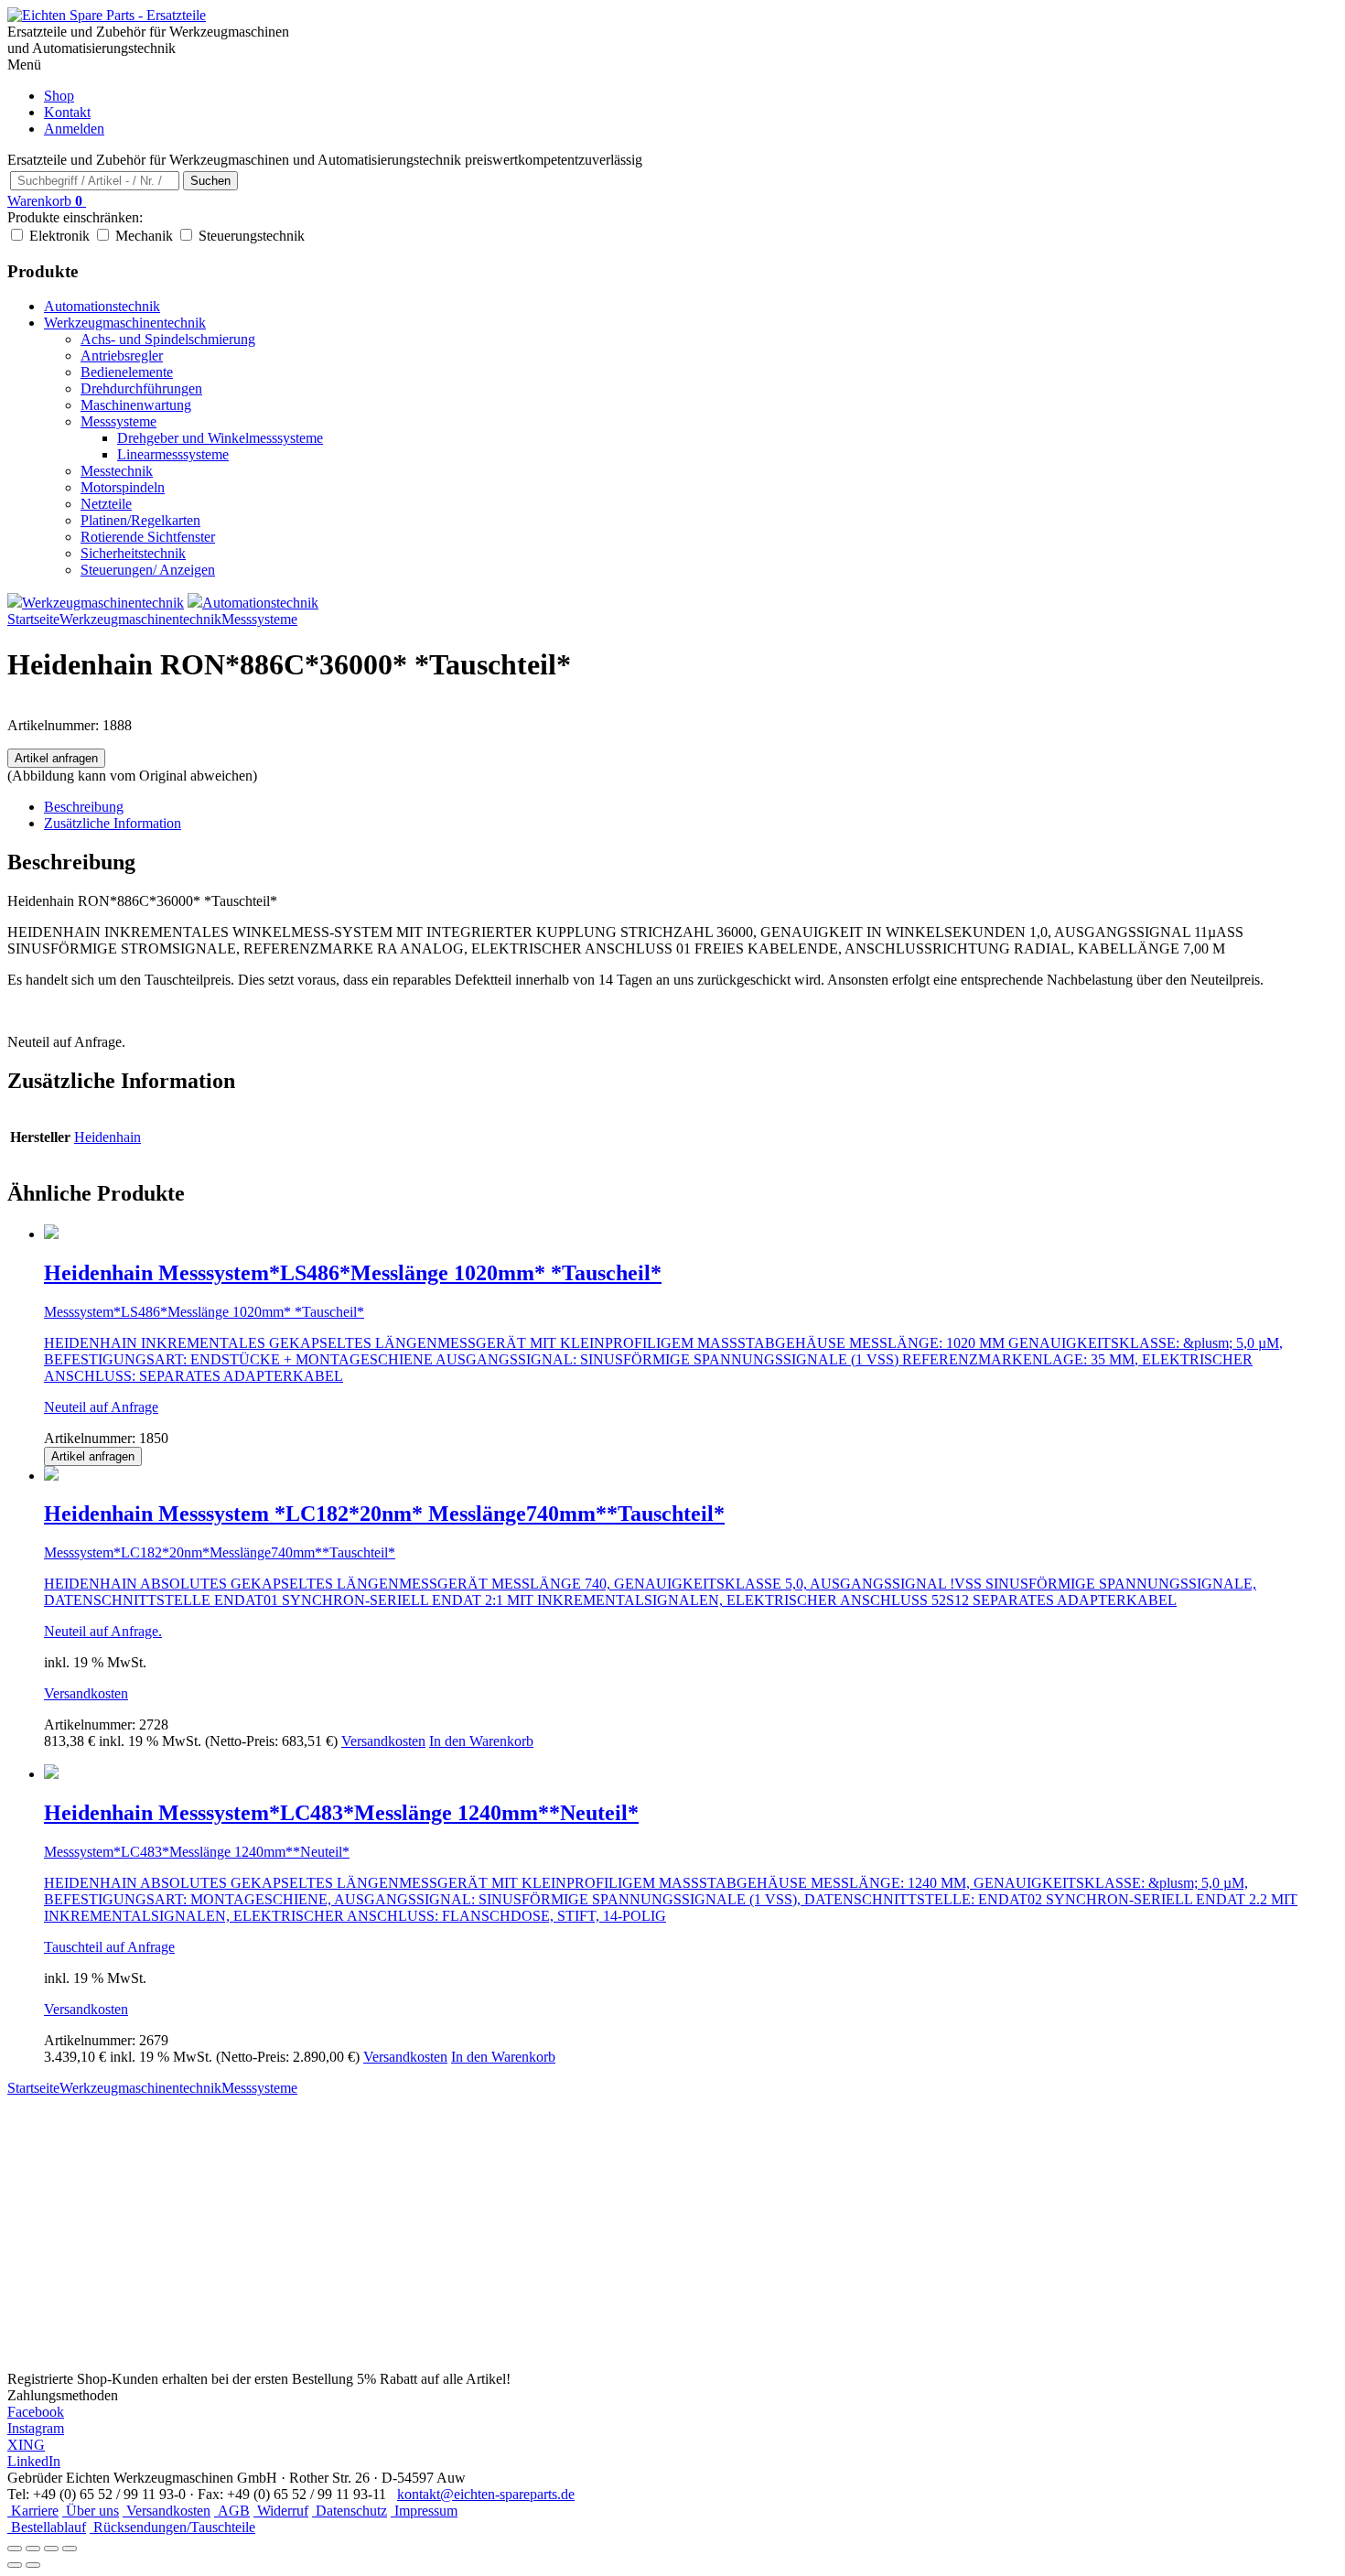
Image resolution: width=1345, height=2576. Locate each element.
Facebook (36, 2412)
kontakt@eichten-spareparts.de (486, 2494)
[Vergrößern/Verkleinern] (15, 2549)
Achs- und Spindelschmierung (168, 339)
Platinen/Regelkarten (140, 520)
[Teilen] (51, 2549)
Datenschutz (350, 2511)
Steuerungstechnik (252, 236)
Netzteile (106, 504)
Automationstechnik (102, 306)
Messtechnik (117, 471)
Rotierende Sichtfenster (148, 537)
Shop (59, 96)
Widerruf (281, 2511)
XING (26, 2445)
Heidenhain (108, 1137)
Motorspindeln (123, 487)
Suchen (210, 181)
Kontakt (67, 112)
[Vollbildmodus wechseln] (33, 2549)
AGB (232, 2511)
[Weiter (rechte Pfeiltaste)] (33, 2565)
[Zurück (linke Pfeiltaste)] (15, 2565)
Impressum (424, 2511)
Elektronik (59, 236)
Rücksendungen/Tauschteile (172, 2527)
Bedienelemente (127, 372)
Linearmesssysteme (173, 454)
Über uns (91, 2511)
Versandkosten (86, 1693)
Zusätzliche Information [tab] (113, 823)
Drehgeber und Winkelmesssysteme (220, 438)
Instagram (36, 2428)
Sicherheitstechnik (133, 553)
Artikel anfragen (56, 758)
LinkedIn (34, 2461)
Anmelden (74, 129)
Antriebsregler (122, 356)
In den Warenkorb (481, 1741)
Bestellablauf (47, 2527)
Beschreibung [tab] (84, 807)
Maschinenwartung (136, 405)
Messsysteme (118, 421)
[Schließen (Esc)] (70, 2549)
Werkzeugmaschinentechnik (125, 323)
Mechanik (144, 236)
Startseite (33, 619)
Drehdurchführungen (141, 388)
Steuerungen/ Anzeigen (148, 570)
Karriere (33, 2511)
